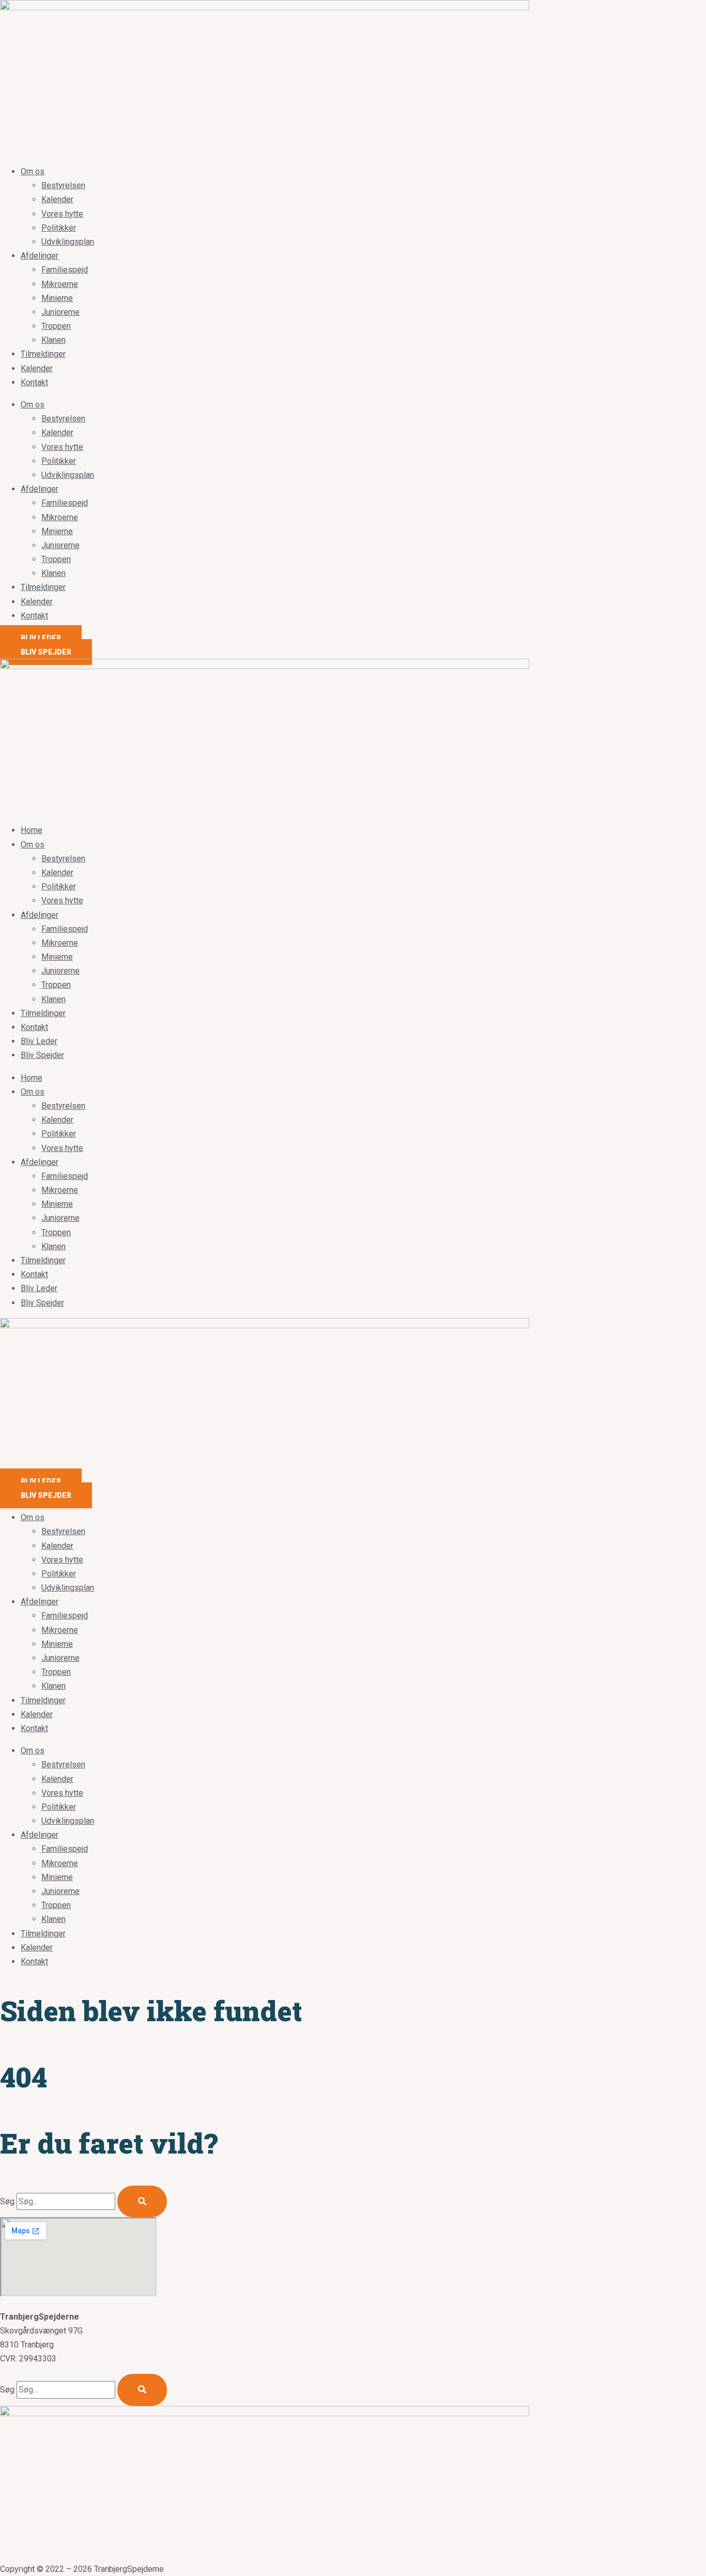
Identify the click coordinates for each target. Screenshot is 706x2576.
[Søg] (142, 2201)
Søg (7, 2201)
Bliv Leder (39, 1041)
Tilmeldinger (43, 354)
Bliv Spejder (42, 1055)
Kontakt (34, 382)
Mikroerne (60, 284)
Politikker (59, 228)
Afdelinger (40, 256)
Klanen (53, 340)
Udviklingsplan (68, 242)
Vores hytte (62, 214)
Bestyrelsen (63, 185)
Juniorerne (60, 312)
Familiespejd (65, 270)
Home (32, 830)
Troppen (56, 326)
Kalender (57, 199)
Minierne (57, 298)
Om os (33, 171)
